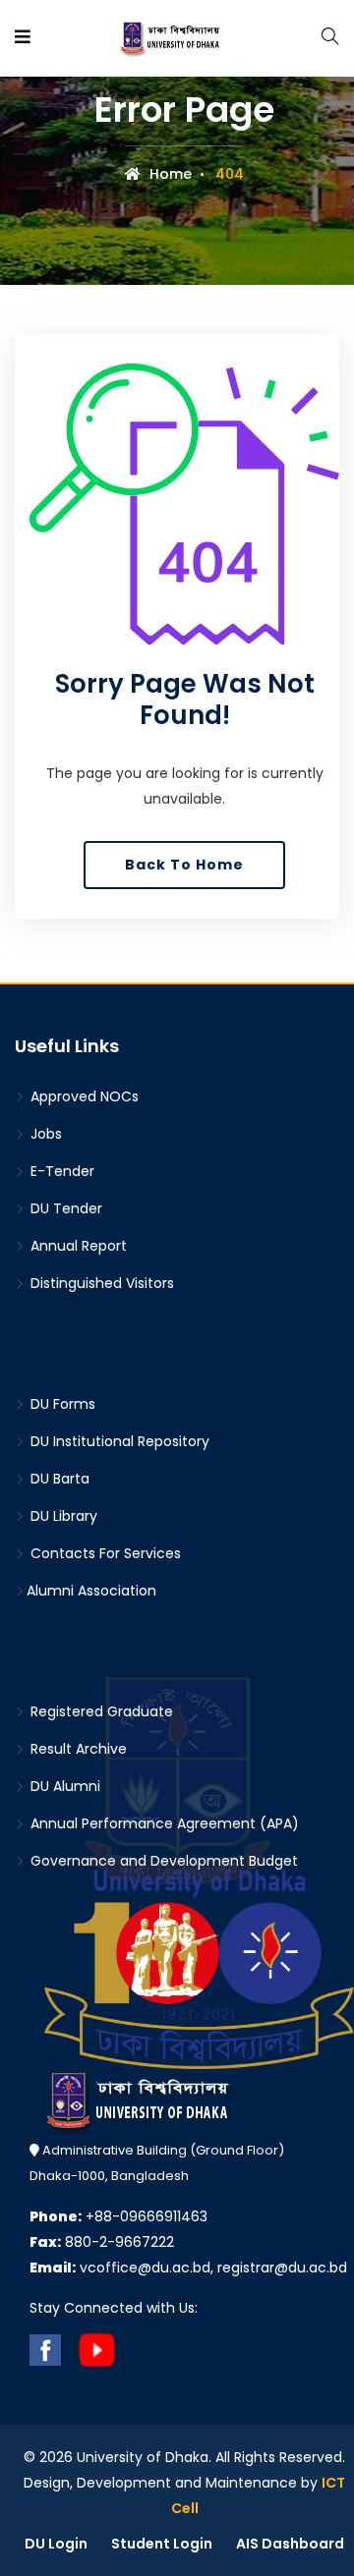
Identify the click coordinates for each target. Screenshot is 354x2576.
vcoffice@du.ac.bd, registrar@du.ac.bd (188, 2268)
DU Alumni (63, 1786)
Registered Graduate (100, 1711)
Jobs (44, 1134)
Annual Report (77, 1246)
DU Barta (58, 1479)
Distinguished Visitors (100, 1283)
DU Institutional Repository (118, 1441)
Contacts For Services (104, 1553)
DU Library (62, 1516)
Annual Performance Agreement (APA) (163, 1823)
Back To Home (184, 865)
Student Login (162, 2544)
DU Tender (64, 1208)
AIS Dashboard (290, 2544)
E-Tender (60, 1171)
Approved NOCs (83, 1096)
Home (169, 174)
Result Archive (77, 1749)
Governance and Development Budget (162, 1861)
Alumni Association (91, 1591)
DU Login (56, 2544)
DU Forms (61, 1404)
